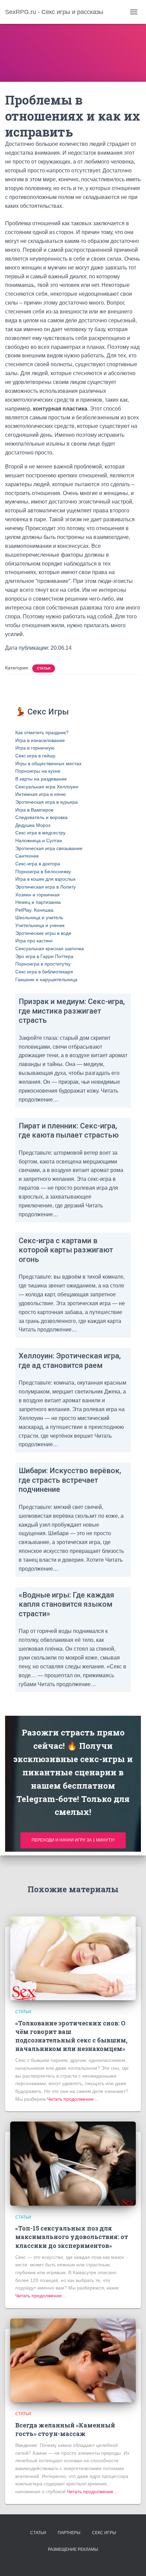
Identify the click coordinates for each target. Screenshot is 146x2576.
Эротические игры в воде (43, 933)
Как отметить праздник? (42, 732)
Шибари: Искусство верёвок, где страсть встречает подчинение (70, 1480)
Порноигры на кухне (38, 771)
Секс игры (104, 2533)
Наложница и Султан (39, 840)
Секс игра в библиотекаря (44, 972)
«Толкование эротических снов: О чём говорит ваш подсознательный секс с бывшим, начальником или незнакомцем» (71, 2036)
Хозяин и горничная (38, 895)
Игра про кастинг (34, 941)
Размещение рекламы (73, 2549)
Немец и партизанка (38, 902)
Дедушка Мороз (33, 825)
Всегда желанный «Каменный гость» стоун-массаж (65, 2429)
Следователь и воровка (41, 817)
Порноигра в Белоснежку (43, 871)
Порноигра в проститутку (43, 964)
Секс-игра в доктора (38, 864)
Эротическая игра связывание (49, 848)
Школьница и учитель (39, 917)
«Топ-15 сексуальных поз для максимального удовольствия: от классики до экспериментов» (72, 2237)
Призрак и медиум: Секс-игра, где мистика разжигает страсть (72, 1011)
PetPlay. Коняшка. (35, 910)
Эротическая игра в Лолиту (45, 887)
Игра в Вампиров (34, 810)
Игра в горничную (35, 748)
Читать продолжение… (72, 2099)
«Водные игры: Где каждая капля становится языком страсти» (66, 1604)
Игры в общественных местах (48, 763)
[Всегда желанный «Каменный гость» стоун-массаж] (73, 2360)
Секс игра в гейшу (35, 756)
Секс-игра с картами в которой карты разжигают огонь (66, 1250)
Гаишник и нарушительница (46, 980)
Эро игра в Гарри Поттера (44, 956)
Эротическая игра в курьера (47, 802)
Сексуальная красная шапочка (50, 948)
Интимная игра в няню (41, 794)
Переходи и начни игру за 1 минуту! (73, 1840)
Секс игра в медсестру (40, 833)
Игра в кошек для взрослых (45, 879)
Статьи (44, 668)
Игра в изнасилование (40, 740)
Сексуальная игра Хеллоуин (47, 787)
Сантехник (27, 856)
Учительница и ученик (40, 925)
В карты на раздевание (41, 779)
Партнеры (69, 2533)
